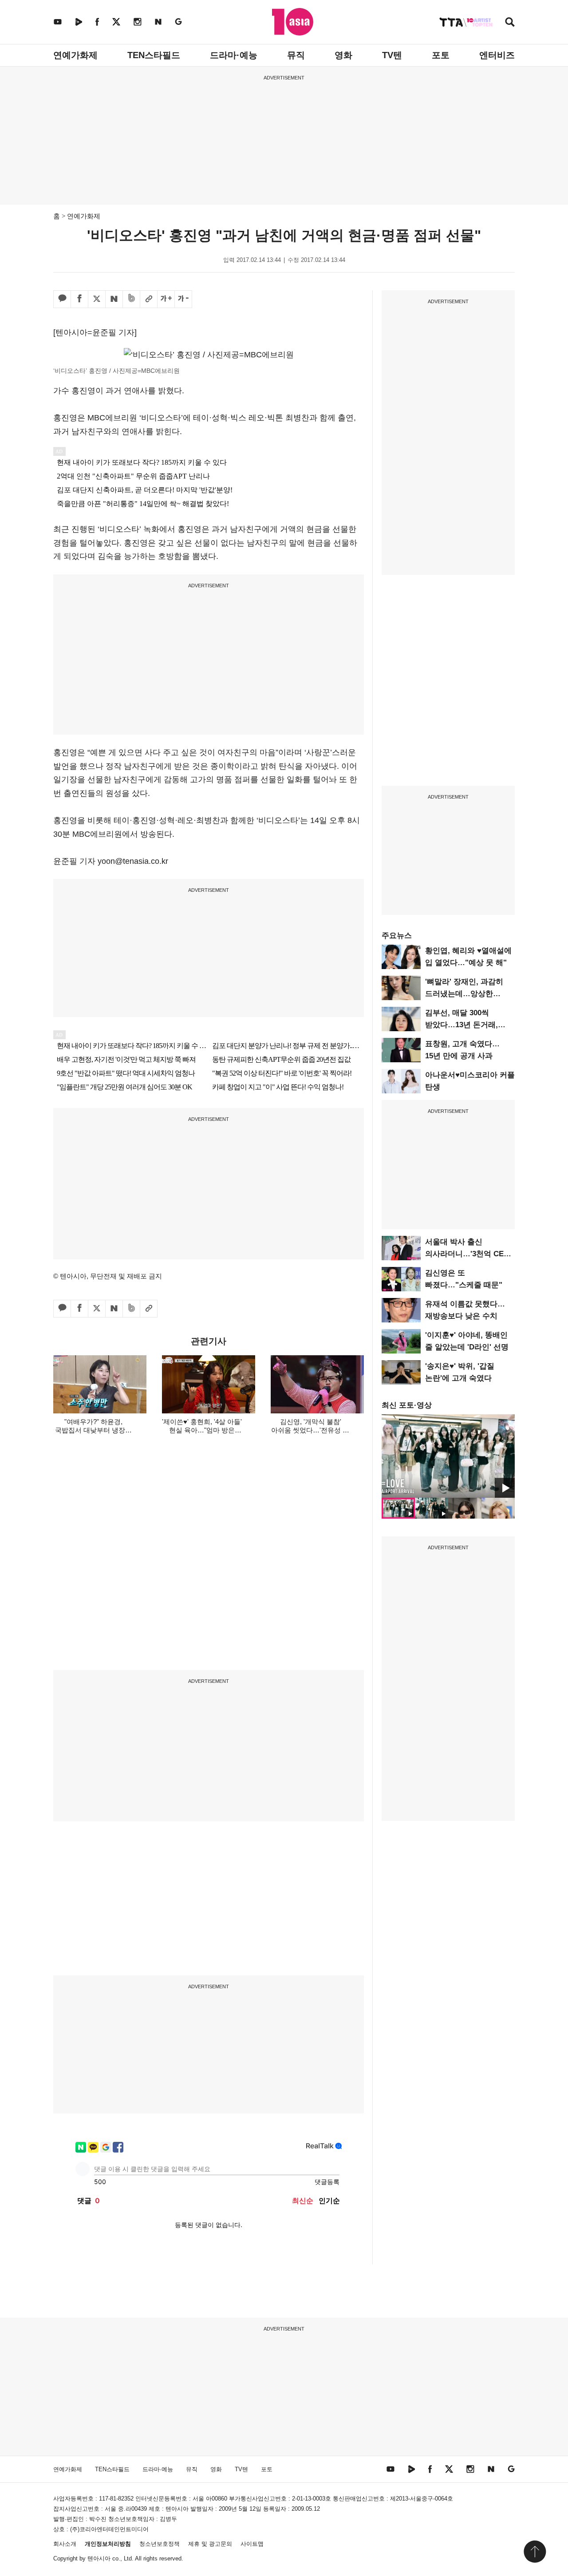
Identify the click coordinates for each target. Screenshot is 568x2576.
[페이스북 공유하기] (79, 299)
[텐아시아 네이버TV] (79, 22)
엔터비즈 (497, 55)
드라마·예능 (234, 55)
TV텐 (392, 55)
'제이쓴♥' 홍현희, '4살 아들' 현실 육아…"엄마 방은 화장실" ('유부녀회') (202, 1430)
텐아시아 (99, 2558)
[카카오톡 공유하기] (62, 299)
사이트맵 (252, 2544)
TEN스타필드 (154, 55)
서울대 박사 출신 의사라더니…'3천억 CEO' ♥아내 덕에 (468, 1254)
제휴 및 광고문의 (210, 2544)
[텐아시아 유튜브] (58, 22)
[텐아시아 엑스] (116, 22)
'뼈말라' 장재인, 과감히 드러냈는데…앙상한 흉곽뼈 (464, 994)
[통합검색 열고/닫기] (510, 23)
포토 (441, 55)
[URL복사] (149, 299)
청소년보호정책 (160, 2544)
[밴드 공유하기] (131, 299)
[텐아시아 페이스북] (97, 22)
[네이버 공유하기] (114, 299)
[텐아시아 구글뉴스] (178, 22)
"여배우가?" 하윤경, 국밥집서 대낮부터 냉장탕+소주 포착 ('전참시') (93, 1430)
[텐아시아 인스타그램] (138, 22)
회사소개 (65, 2544)
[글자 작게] (183, 299)
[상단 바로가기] (535, 2552)
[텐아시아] (293, 22)
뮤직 (296, 55)
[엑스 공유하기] (97, 299)
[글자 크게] (166, 299)
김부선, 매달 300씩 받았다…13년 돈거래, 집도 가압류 (461, 1025)
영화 (343, 55)
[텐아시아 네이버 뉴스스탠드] (158, 22)
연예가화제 (75, 55)
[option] (448, 1456)
